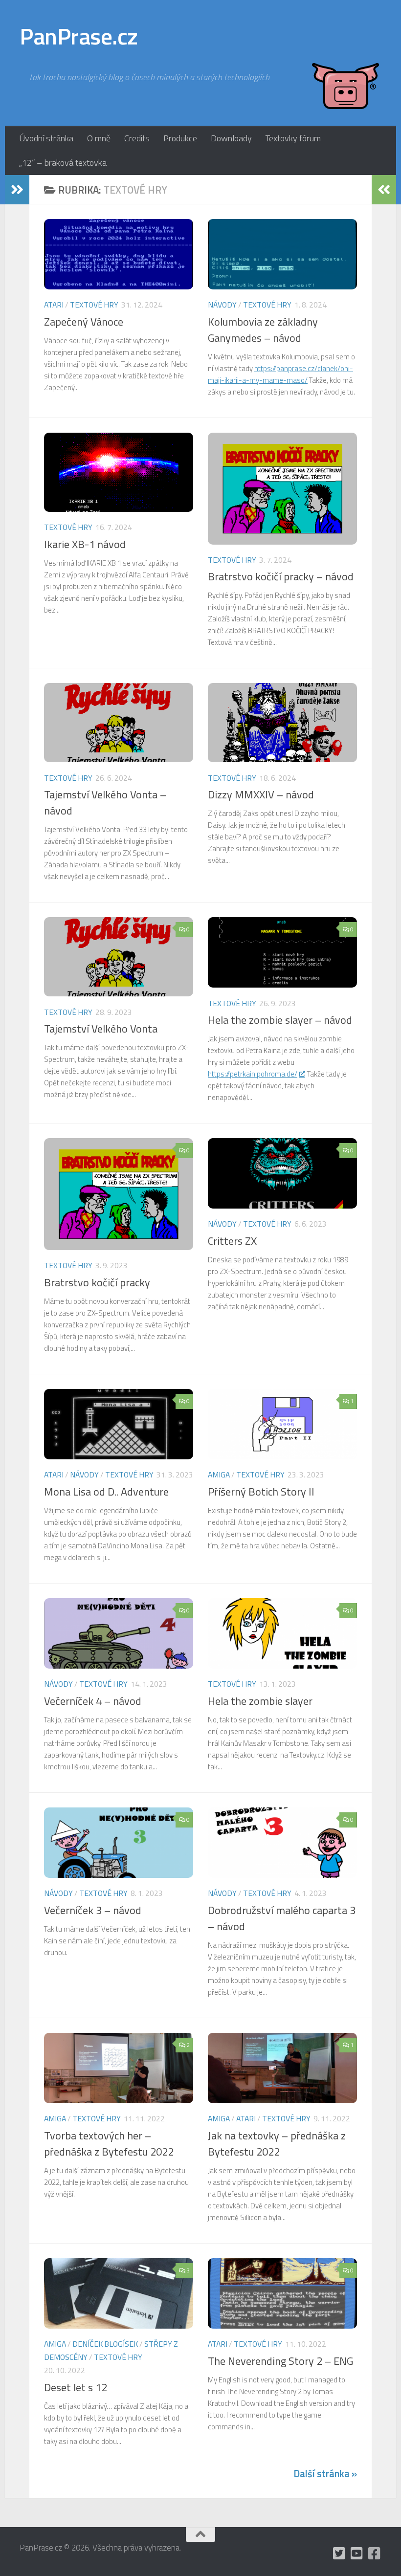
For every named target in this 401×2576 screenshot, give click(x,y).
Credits (137, 138)
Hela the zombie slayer (260, 1701)
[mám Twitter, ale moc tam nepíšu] (339, 2554)
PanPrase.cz (79, 36)
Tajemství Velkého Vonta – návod (105, 803)
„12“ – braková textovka (63, 163)
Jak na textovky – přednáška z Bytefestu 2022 (277, 2144)
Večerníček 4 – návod (93, 1701)
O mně (99, 138)
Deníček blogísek (105, 2344)
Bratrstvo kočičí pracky (97, 1282)
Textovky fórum (293, 138)
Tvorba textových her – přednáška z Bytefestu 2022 (109, 2144)
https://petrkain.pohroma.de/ (253, 1074)
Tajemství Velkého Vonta (101, 1029)
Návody (222, 305)
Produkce (180, 138)
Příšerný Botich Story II (261, 1492)
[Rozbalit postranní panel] (17, 190)
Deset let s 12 (76, 2387)
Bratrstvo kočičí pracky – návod (281, 576)
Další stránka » (325, 2474)
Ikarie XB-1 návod (85, 544)
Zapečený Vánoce (84, 322)
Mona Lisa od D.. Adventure (106, 1492)
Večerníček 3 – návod (93, 1910)
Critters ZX (232, 1241)
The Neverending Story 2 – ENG (280, 2361)
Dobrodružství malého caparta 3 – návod (282, 1918)
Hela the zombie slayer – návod (280, 1020)
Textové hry (94, 305)
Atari (54, 305)
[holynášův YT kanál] (357, 2554)
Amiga (219, 1475)
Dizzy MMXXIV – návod (261, 794)
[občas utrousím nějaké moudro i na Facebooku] (375, 2554)
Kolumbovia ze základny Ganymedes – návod (263, 330)
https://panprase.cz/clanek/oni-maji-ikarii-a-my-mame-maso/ (280, 374)
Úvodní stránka (46, 138)
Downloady (231, 138)
